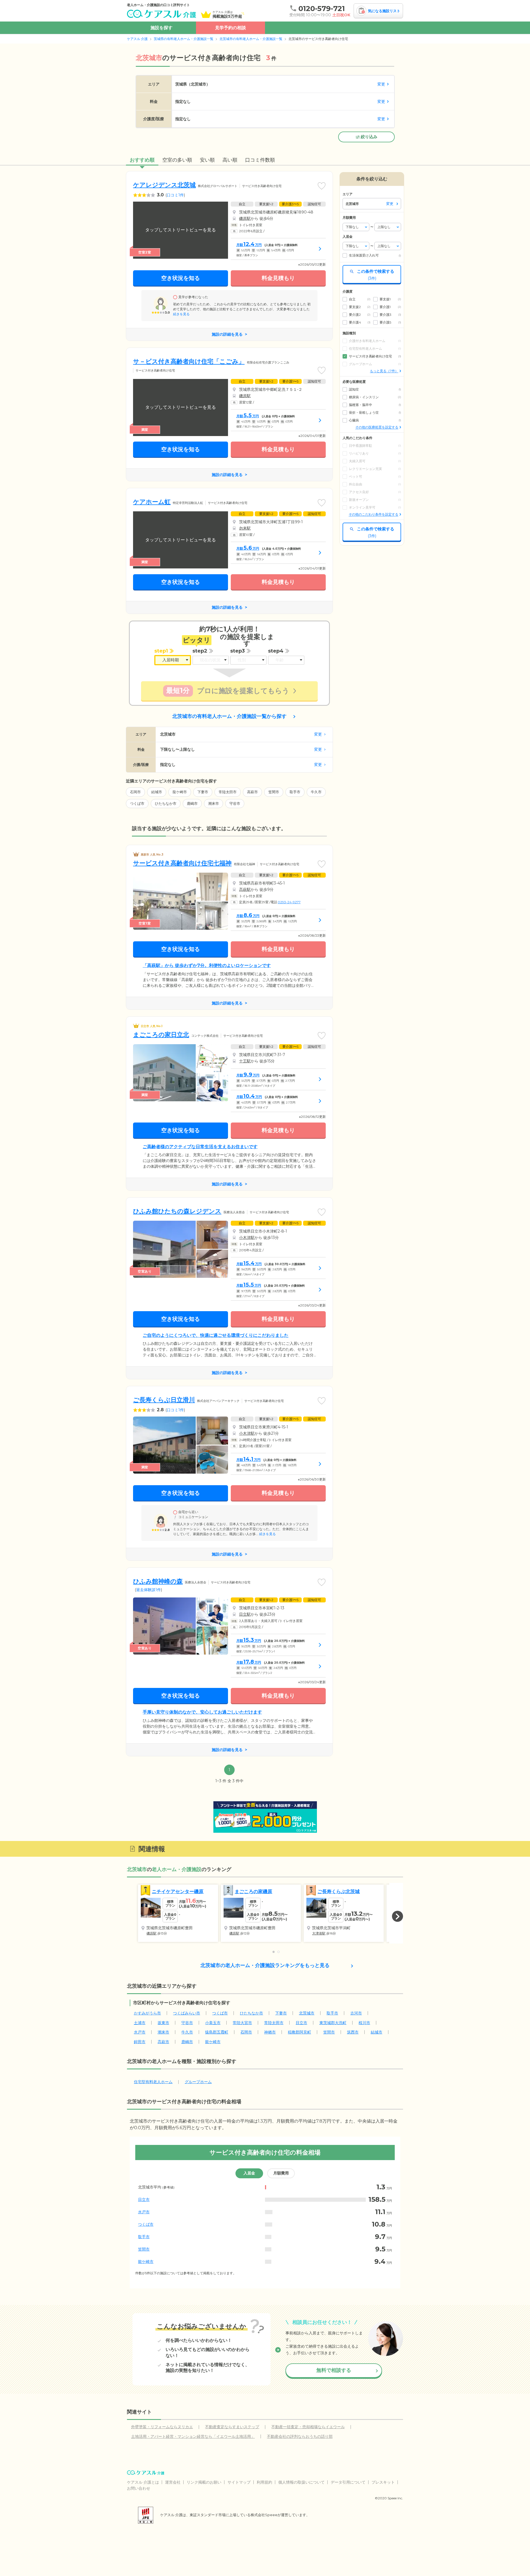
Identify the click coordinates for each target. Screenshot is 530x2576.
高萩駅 (245, 889)
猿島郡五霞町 (217, 2032)
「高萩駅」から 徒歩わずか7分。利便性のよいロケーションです (207, 965)
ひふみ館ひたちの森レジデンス (177, 1211)
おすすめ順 (142, 160)
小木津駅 (247, 1238)
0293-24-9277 (289, 902)
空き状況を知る (181, 278)
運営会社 (173, 2482)
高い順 (230, 160)
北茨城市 (307, 2013)
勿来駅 (245, 528)
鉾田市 (140, 2042)
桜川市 (364, 2023)
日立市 (301, 2023)
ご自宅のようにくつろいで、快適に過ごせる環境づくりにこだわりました (216, 1335)
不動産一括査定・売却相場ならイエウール (308, 2427)
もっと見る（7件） (384, 371)
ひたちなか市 (166, 803)
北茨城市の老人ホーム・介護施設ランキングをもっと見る (265, 1965)
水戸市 (140, 2032)
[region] (265, 2224)
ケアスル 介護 (137, 39)
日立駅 (245, 1614)
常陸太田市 (228, 792)
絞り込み (369, 137)
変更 (381, 84)
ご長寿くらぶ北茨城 (339, 1891)
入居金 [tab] (249, 2173)
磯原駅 (245, 218)
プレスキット (383, 2482)
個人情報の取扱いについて (301, 2482)
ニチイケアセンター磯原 (178, 1891)
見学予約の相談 (230, 28)
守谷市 (235, 803)
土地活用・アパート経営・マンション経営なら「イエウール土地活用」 (193, 2436)
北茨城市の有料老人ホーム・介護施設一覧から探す (229, 716)
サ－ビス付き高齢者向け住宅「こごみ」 (189, 361)
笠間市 (274, 792)
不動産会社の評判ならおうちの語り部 (300, 2436)
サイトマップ (239, 2482)
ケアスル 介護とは (143, 2482)
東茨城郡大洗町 (333, 2023)
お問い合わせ (139, 2488)
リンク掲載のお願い (204, 2482)
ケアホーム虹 (152, 502)
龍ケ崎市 (180, 792)
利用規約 (264, 2482)
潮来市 (214, 803)
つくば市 (137, 803)
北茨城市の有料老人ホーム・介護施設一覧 (251, 39)
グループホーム (198, 2082)
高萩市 (252, 792)
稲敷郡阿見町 (300, 2032)
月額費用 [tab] (281, 2173)
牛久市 (316, 792)
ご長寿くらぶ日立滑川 (164, 1400)
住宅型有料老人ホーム (153, 2082)
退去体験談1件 (149, 1590)
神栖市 (270, 2032)
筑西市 (353, 2032)
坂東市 (163, 2023)
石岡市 (135, 792)
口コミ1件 (175, 195)
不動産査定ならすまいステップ (232, 2427)
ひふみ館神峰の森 (158, 1581)
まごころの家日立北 (161, 1035)
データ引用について (348, 2482)
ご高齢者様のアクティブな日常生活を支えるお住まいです (200, 1147)
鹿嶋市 (192, 803)
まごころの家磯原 (253, 1891)
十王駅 (245, 1061)
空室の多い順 (177, 160)
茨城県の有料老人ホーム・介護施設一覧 (184, 39)
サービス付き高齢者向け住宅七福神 (182, 863)
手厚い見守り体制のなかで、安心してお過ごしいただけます (202, 1712)
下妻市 (203, 792)
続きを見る (181, 314)
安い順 (207, 160)
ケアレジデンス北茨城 (164, 185)
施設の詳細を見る (227, 334)
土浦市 (140, 2023)
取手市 (295, 792)
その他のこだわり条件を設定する (373, 514)
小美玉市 (213, 2023)
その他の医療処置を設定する (377, 427)
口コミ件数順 (260, 160)
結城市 (157, 792)
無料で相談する (334, 2370)
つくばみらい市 (187, 2013)
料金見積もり (278, 278)
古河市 (356, 2013)
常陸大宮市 (242, 2023)
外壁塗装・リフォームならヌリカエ (162, 2427)
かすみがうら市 (147, 2013)
